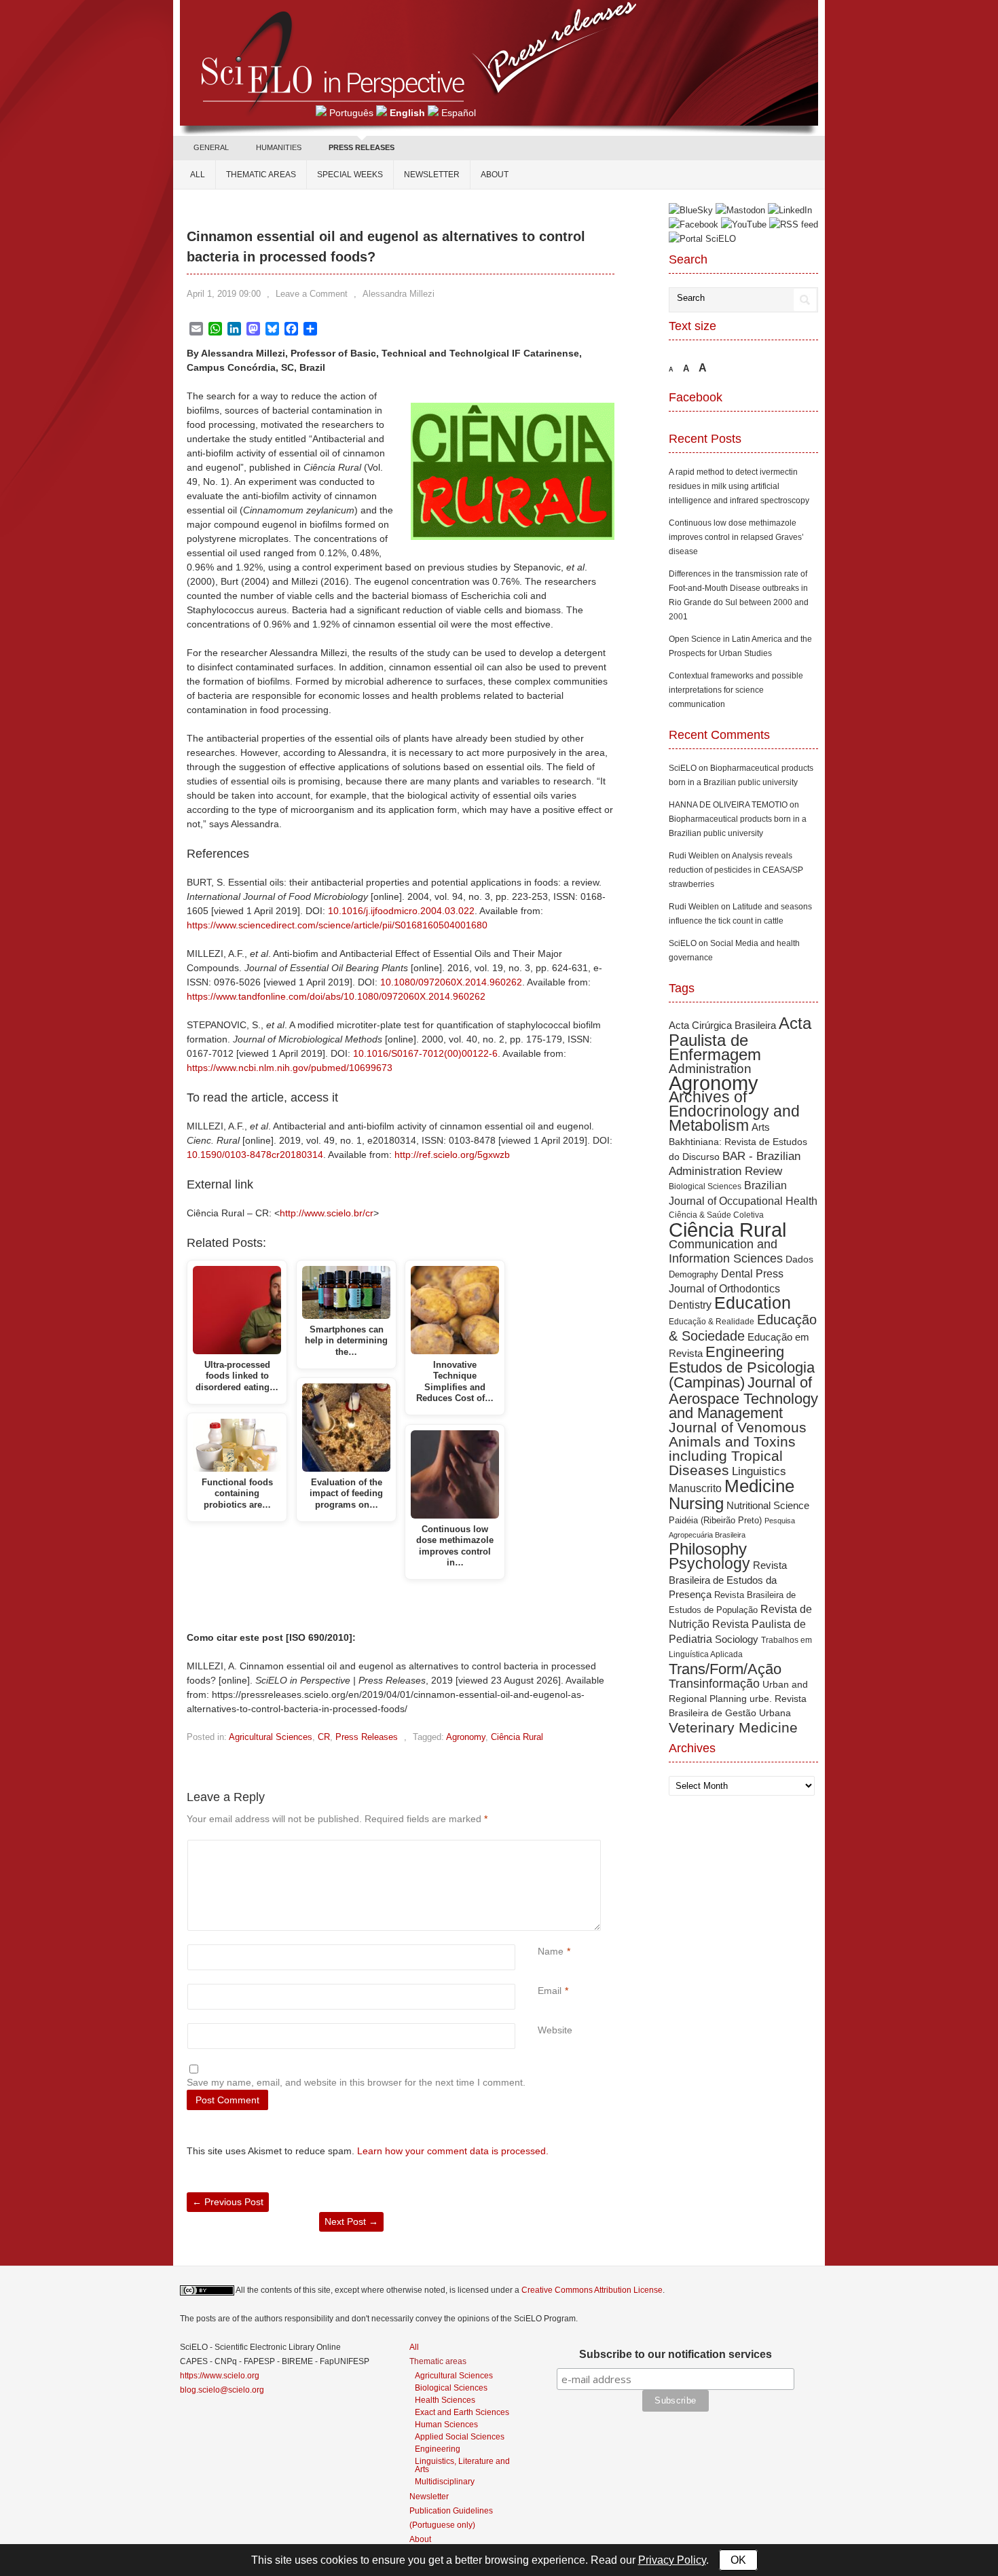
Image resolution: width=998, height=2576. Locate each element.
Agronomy (466, 1737)
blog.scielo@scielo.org (222, 2390)
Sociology (737, 1639)
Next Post (351, 2221)
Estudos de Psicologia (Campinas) (742, 1375)
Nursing (696, 1503)
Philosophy (708, 1549)
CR (324, 1737)
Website (555, 2030)
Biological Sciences (705, 1186)
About (495, 175)
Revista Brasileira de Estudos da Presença (728, 1580)
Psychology (709, 1563)
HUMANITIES (279, 147)
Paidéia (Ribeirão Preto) (715, 1520)
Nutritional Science (768, 1505)
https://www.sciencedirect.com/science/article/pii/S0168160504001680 (337, 925)
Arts (761, 1127)
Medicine (759, 1486)
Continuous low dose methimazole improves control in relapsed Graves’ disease (736, 537)
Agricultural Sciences (271, 1737)
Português (351, 113)
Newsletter (432, 175)
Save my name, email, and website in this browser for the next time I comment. (356, 2082)
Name (551, 1951)
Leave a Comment (312, 294)
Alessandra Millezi (399, 294)
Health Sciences (445, 2400)
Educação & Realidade (711, 1322)
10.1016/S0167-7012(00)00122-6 (425, 1053)
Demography (694, 1274)
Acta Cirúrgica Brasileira (722, 1025)
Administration (710, 1069)
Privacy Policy (672, 2560)
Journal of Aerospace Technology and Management (743, 1398)
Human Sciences (446, 2424)
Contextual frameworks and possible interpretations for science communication (736, 690)
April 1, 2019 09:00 (224, 294)
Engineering (745, 1352)
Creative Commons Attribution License (592, 2290)
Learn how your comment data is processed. (453, 2151)
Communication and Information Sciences (726, 1251)
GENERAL (211, 147)
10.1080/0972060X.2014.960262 (451, 982)
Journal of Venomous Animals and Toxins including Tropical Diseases (738, 1449)
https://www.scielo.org (220, 2376)
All (198, 175)
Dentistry (690, 1305)
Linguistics (759, 1471)
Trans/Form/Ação (725, 1669)
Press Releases (367, 1737)
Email (550, 1991)
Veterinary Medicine (733, 1727)
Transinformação (714, 1683)
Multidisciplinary (445, 2481)
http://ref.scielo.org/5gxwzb (452, 1155)
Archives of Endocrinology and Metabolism (734, 1111)
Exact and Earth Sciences (462, 2412)
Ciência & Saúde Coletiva (716, 1215)
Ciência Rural (517, 1737)
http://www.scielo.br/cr (327, 1213)
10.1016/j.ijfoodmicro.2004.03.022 (401, 911)
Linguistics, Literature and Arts (462, 2465)
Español (459, 113)
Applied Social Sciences (460, 2436)
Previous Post (228, 2202)
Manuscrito (695, 1488)
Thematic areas (261, 175)
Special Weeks (350, 175)
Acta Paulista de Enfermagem (740, 1039)
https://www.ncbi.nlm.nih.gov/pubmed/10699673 (290, 1068)
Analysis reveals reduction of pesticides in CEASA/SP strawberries (736, 870)
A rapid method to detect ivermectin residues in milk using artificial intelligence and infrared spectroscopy (739, 486)
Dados (799, 1259)
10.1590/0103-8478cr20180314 (255, 1155)
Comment (539, 1847)
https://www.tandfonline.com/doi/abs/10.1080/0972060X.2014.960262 (336, 996)
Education (753, 1303)
